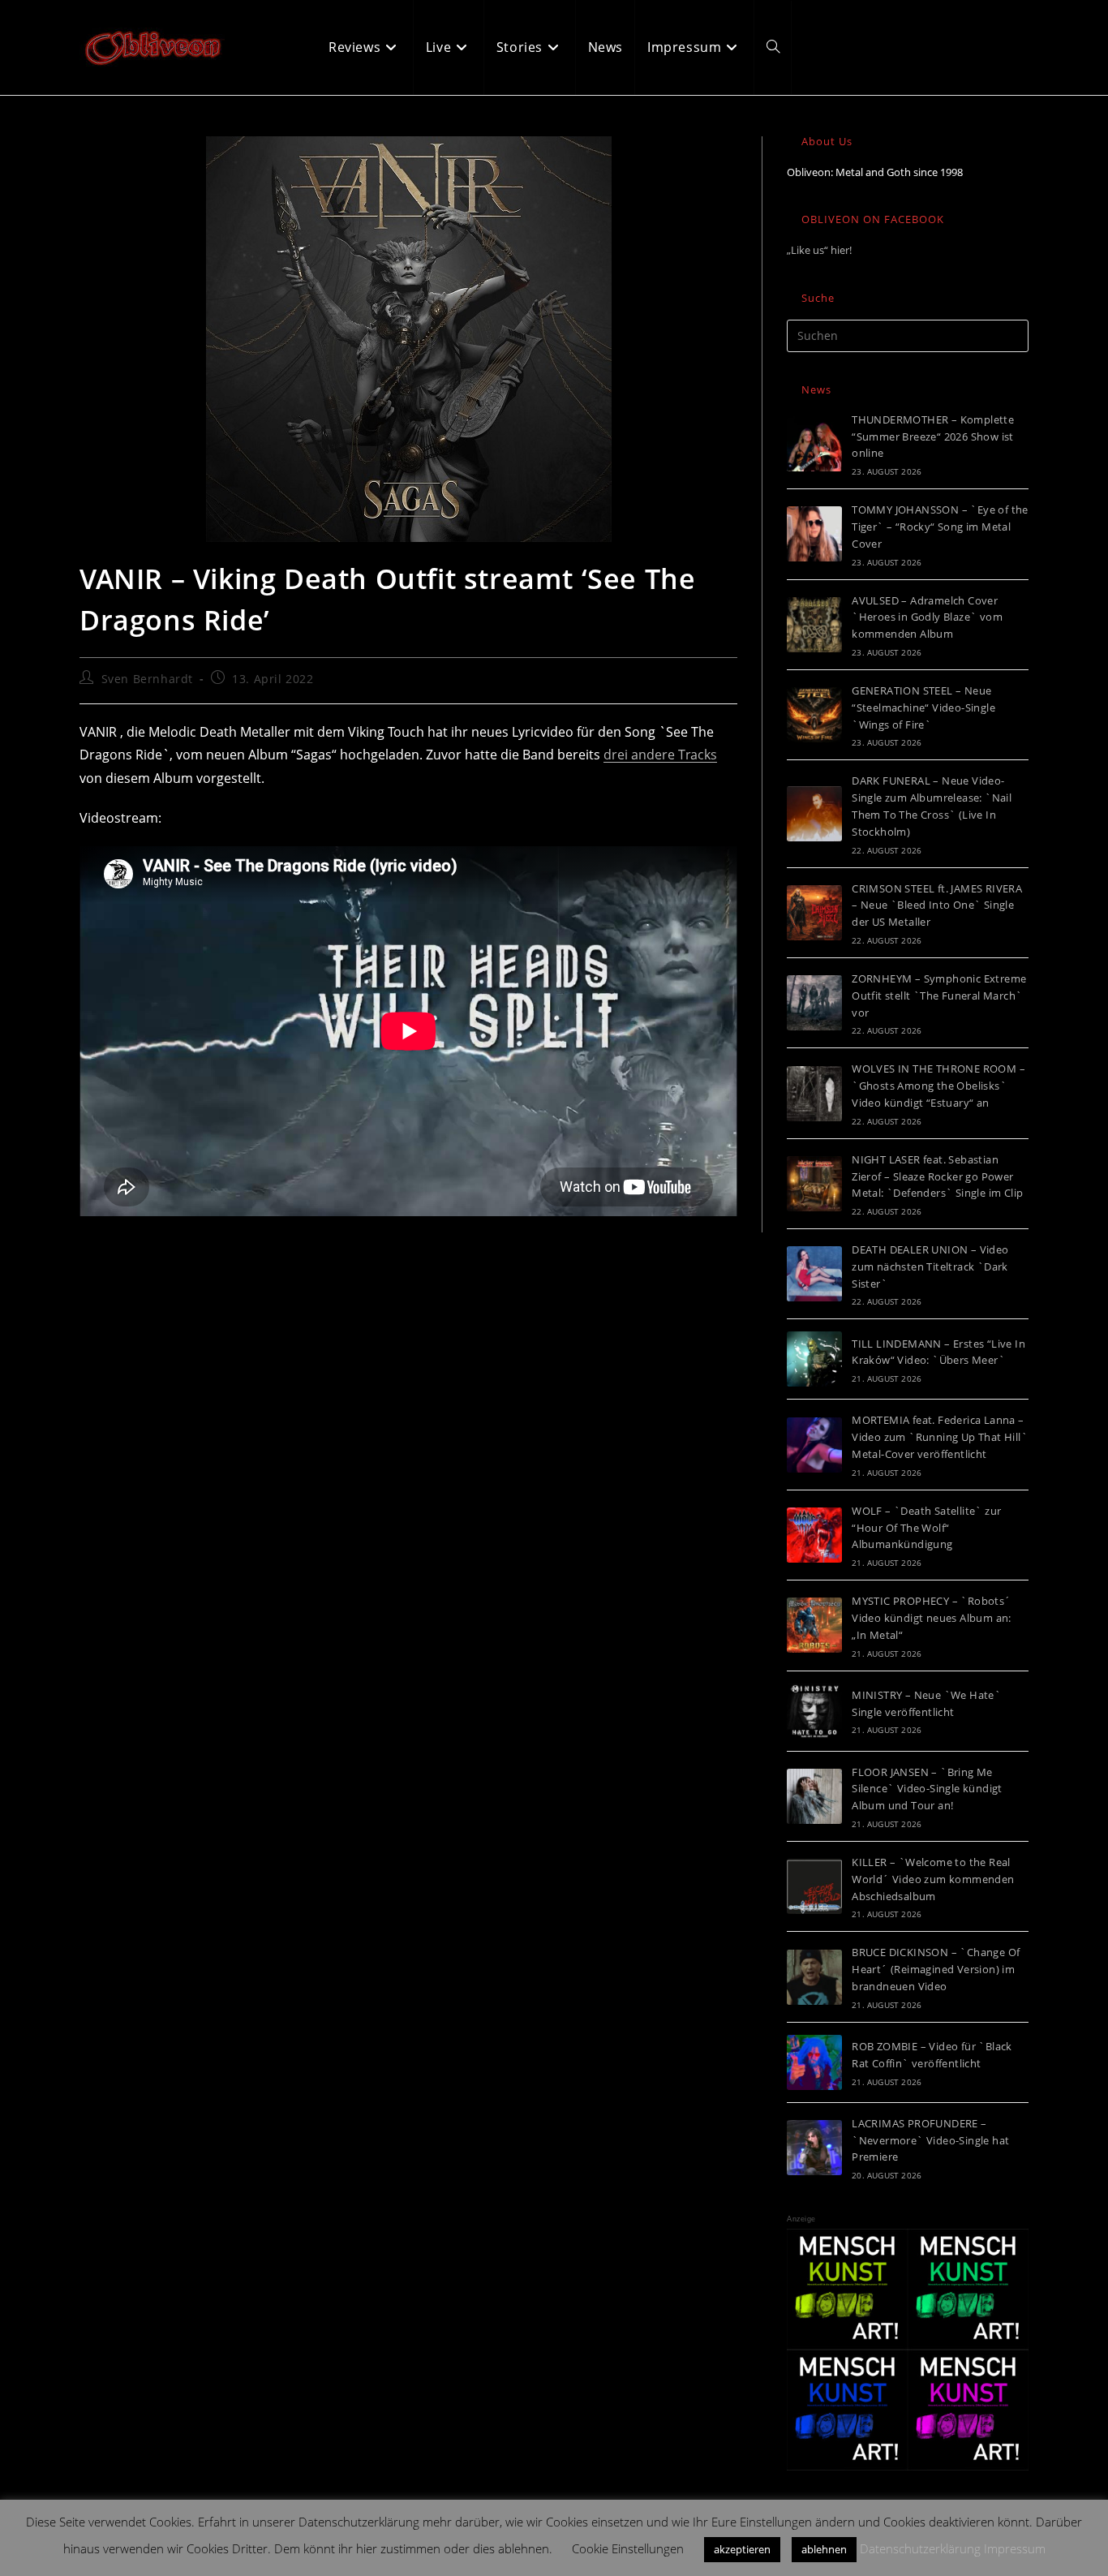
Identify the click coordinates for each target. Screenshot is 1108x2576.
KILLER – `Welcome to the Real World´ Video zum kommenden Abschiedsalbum (933, 1879)
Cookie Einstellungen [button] (628, 2548)
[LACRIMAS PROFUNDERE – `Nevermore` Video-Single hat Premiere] (814, 2148)
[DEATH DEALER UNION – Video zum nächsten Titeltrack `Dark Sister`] (814, 1274)
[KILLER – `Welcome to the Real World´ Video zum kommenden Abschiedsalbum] (814, 1886)
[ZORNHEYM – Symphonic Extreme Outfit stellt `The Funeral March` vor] (814, 1003)
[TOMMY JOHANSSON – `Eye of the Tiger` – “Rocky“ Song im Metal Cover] (814, 534)
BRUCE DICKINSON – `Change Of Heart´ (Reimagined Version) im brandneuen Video (936, 1969)
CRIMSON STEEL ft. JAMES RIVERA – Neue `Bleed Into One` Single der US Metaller (937, 905)
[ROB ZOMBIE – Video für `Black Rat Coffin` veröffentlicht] (814, 2062)
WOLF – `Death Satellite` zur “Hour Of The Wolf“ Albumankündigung (926, 1528)
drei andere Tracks (660, 755)
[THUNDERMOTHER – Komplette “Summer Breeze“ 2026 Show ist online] (814, 444)
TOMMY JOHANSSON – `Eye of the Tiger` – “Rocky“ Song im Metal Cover (940, 527)
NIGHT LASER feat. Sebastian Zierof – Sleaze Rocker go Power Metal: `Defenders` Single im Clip (937, 1176)
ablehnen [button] (824, 2549)
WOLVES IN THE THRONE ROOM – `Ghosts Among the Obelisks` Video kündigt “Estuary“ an (938, 1086)
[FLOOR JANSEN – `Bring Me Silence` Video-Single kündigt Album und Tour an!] (814, 1796)
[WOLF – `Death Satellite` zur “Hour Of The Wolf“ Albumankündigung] (814, 1535)
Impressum (1015, 2548)
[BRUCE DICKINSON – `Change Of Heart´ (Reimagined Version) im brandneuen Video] (814, 1977)
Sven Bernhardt (147, 679)
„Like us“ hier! (819, 250)
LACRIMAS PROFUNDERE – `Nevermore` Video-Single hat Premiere (930, 2140)
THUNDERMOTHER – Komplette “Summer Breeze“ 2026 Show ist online (933, 437)
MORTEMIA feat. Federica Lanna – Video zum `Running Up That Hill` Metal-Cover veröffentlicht (940, 1437)
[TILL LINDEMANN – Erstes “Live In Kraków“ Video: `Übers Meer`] (814, 1359)
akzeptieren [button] (742, 2549)
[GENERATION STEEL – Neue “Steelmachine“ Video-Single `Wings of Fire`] (814, 715)
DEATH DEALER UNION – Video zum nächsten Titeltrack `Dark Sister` (930, 1266)
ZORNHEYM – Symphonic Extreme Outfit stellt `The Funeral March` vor (939, 996)
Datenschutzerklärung (920, 2548)
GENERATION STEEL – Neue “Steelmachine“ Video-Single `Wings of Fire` (923, 707)
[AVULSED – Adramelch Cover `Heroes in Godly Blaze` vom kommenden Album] (814, 625)
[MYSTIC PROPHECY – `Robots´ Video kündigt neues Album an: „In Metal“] (814, 1625)
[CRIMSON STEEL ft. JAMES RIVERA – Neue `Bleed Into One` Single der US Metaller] (814, 913)
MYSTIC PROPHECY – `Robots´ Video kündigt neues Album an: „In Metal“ (932, 1618)
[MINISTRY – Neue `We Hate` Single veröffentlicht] (814, 1711)
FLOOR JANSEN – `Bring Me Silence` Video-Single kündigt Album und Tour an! (927, 1789)
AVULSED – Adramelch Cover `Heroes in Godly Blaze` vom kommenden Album (927, 617)
